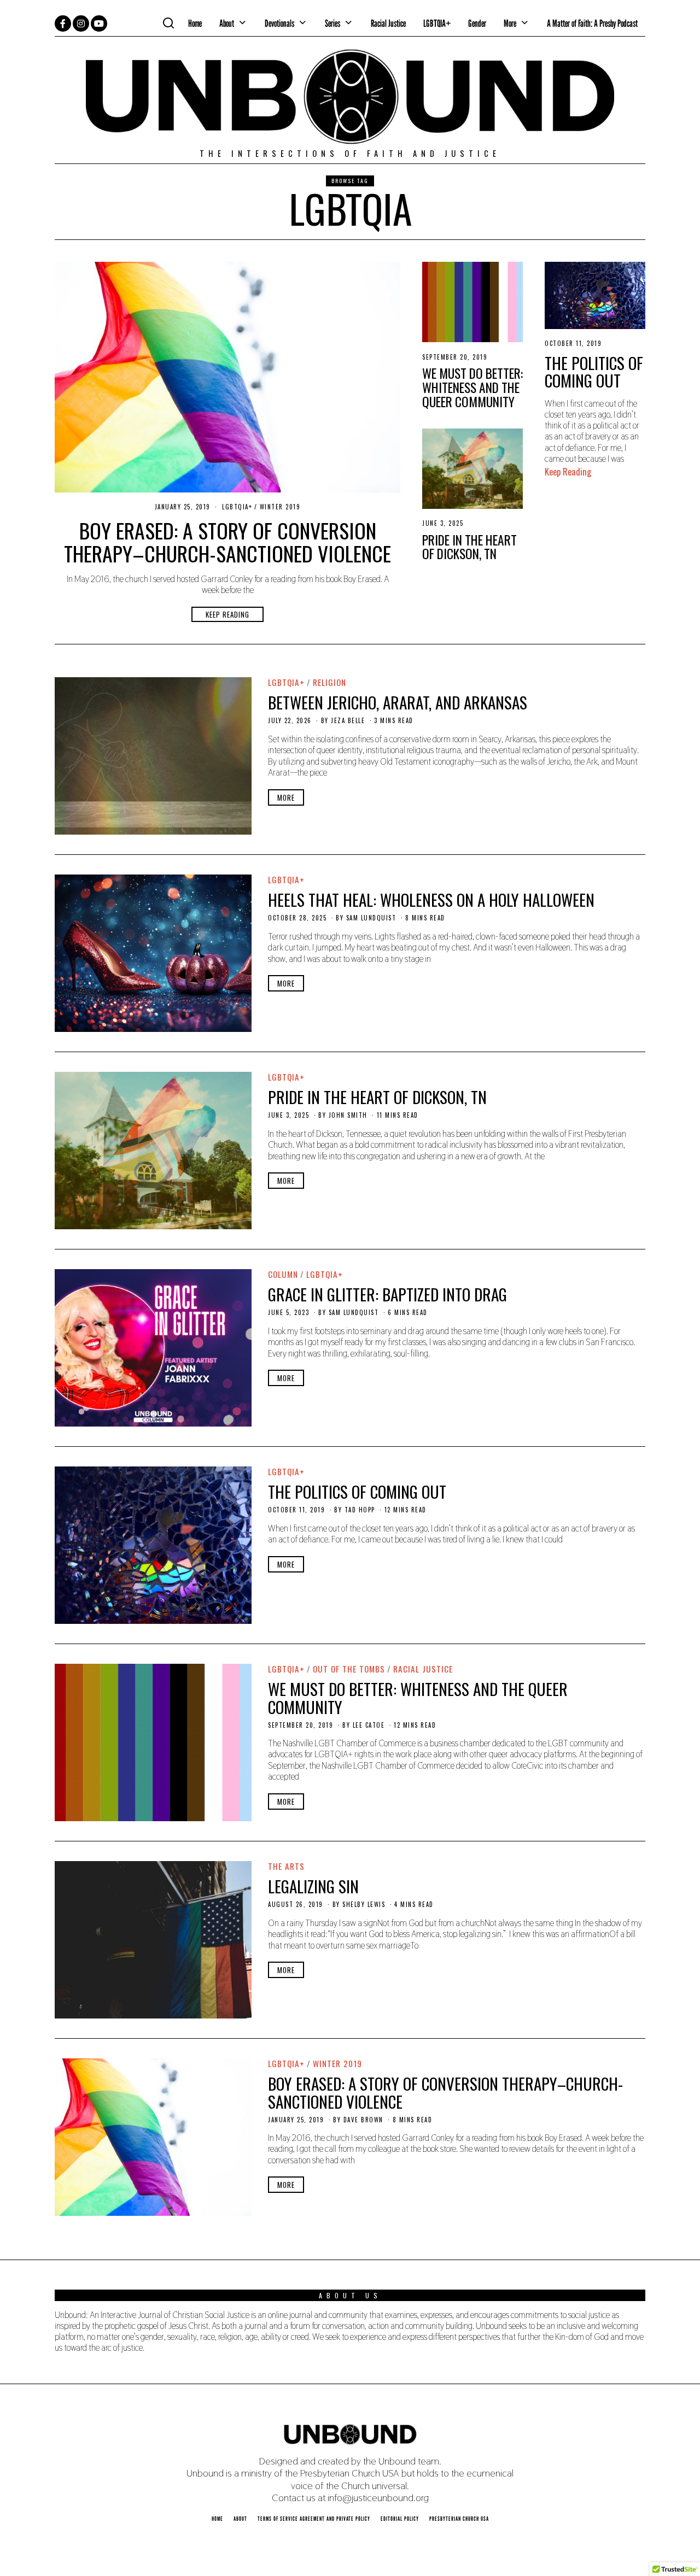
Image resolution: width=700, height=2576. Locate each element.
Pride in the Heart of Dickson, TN (469, 547)
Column (283, 1274)
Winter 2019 (280, 507)
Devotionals (279, 23)
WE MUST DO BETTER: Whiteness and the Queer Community (472, 387)
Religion (329, 682)
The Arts (286, 1866)
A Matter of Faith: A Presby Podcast (592, 23)
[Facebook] (63, 24)
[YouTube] (99, 24)
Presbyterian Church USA (459, 2519)
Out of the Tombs (349, 1669)
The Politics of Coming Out (594, 371)
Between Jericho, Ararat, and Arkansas (398, 702)
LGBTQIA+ (437, 23)
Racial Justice (388, 23)
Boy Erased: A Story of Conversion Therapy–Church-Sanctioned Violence (227, 542)
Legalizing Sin (313, 1886)
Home (195, 23)
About (227, 23)
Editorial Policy (400, 2519)
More (286, 797)
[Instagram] (81, 24)
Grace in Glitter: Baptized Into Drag (387, 1294)
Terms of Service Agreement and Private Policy (314, 2519)
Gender (477, 23)
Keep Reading (227, 614)
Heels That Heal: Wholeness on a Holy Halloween (431, 899)
